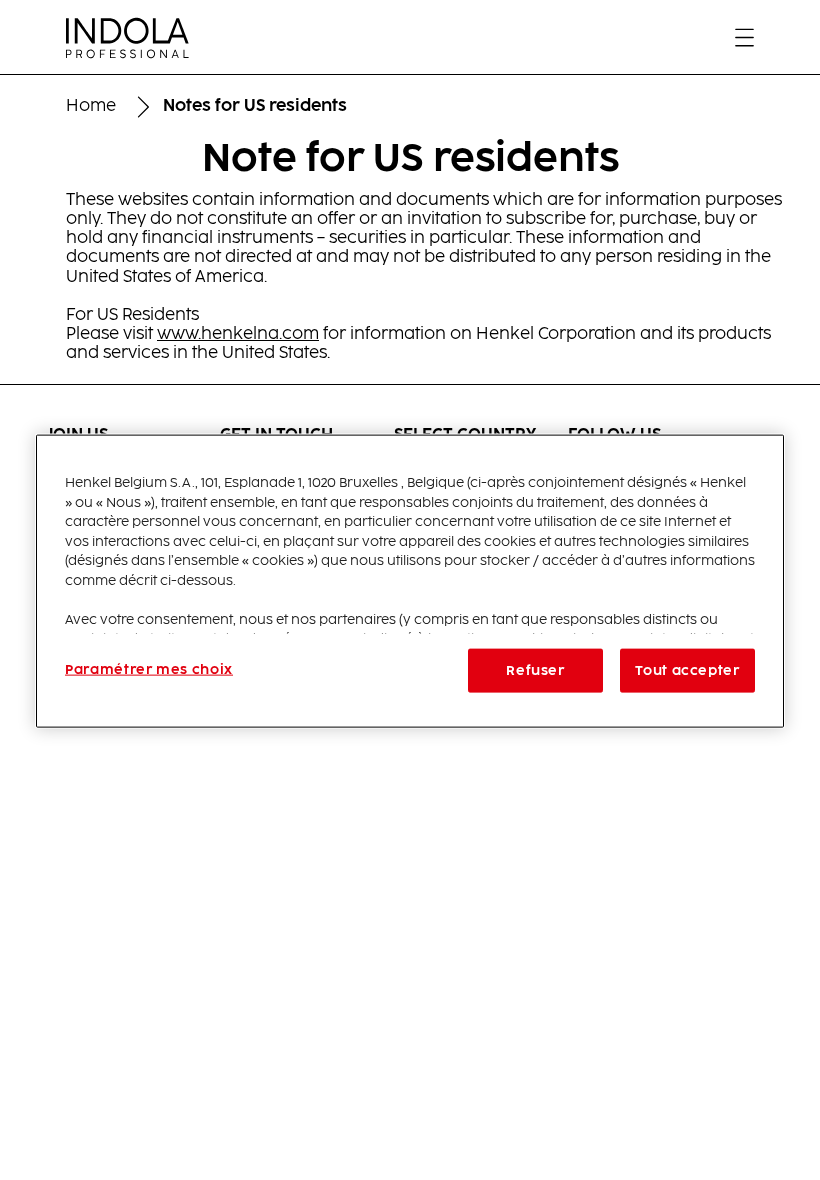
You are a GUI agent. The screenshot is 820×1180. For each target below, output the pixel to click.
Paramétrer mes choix (149, 670)
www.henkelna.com (238, 334)
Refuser (535, 671)
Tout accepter (687, 671)
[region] (410, 581)
